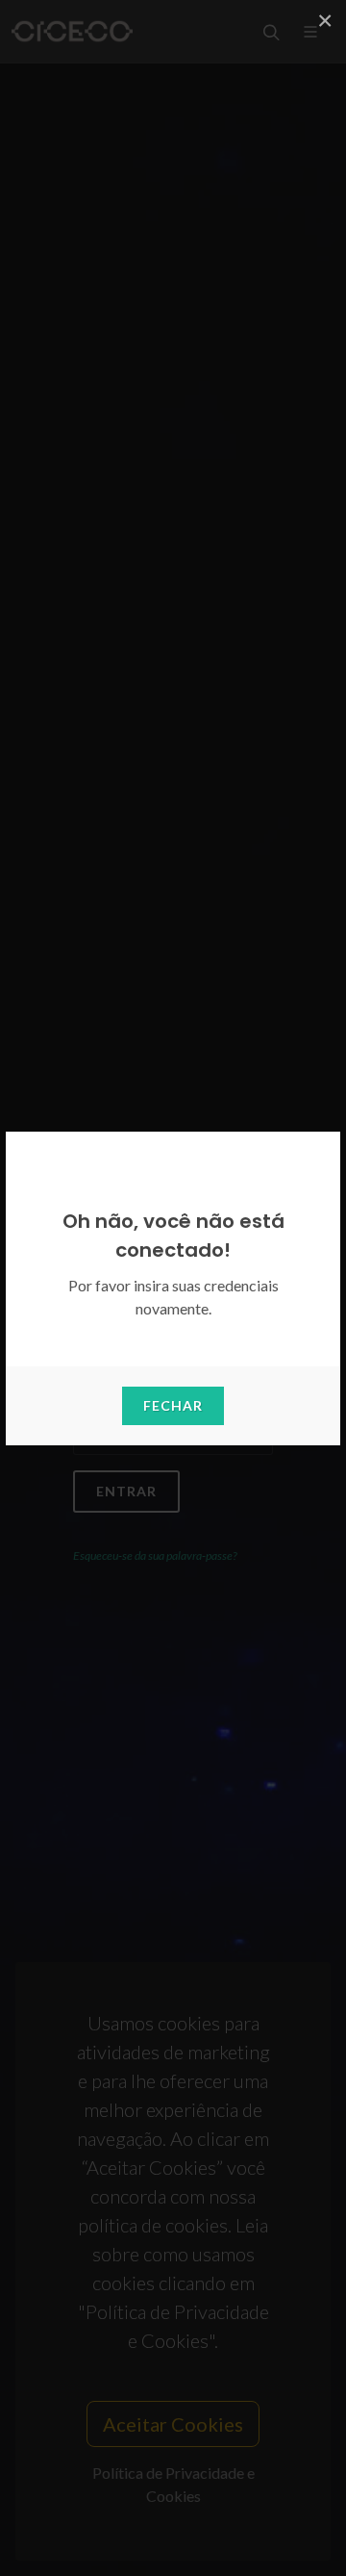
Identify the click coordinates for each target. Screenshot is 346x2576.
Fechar (173, 1405)
